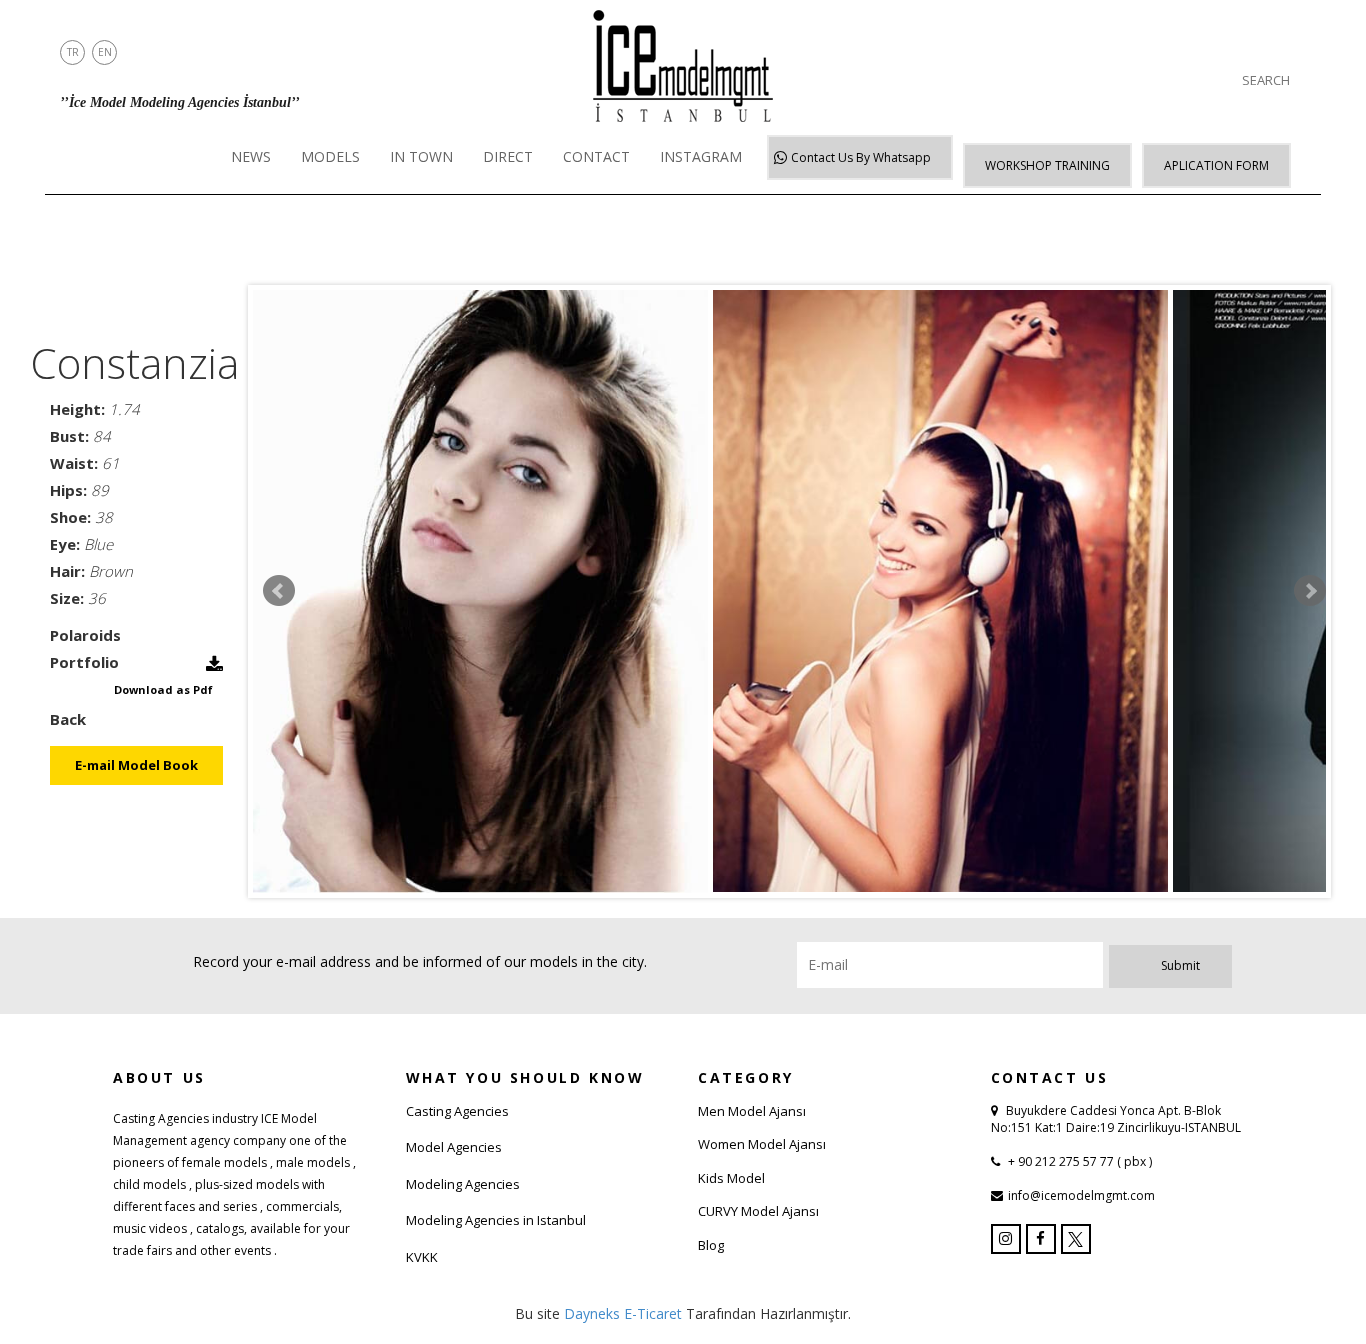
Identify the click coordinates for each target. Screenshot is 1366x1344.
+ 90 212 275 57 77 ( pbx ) (1078, 1161)
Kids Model (731, 1178)
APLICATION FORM (1216, 165)
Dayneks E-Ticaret (623, 1313)
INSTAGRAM (701, 156)
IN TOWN (421, 156)
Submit (1180, 965)
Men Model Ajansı (752, 1111)
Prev (279, 591)
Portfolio (84, 662)
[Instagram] (1006, 1239)
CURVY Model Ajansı (758, 1211)
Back (68, 719)
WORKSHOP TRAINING (1047, 165)
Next (1310, 591)
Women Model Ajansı (762, 1144)
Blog (711, 1245)
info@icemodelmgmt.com (1081, 1195)
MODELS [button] (330, 156)
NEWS (251, 156)
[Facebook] (1041, 1239)
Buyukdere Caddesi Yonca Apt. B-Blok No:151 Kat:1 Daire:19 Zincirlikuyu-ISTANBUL (1116, 1119)
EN (105, 52)
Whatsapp (861, 157)
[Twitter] (1076, 1239)
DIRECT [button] (508, 156)
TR (73, 52)
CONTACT (596, 156)
